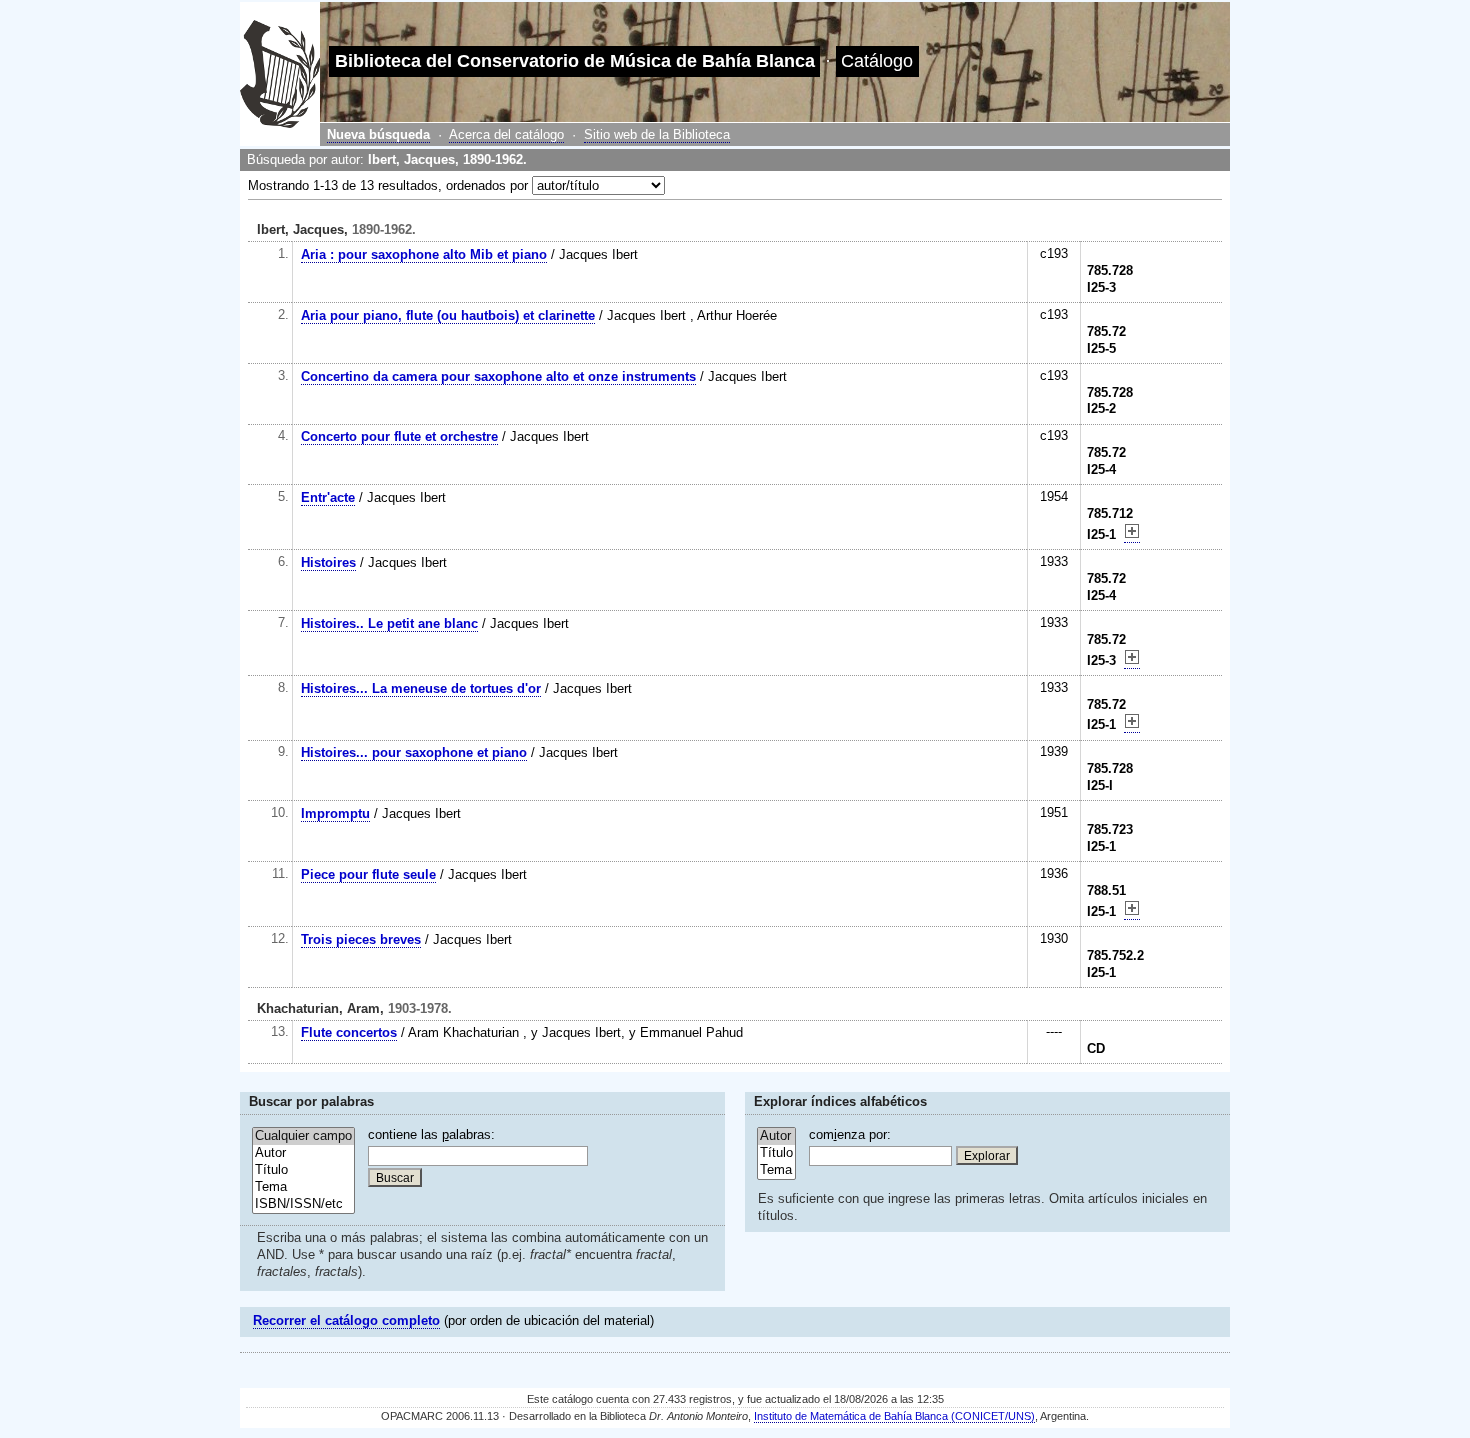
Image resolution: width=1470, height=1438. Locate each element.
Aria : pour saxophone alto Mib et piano (424, 254)
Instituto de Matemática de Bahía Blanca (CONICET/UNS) (894, 1416)
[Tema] (303, 1187)
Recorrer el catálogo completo (346, 1320)
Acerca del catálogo (506, 134)
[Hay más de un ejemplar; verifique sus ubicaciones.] (1132, 535)
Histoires (328, 562)
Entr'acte (328, 497)
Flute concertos (349, 1032)
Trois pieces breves (361, 939)
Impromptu (335, 813)
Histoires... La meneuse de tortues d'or (421, 688)
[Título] (303, 1170)
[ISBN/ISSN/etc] (303, 1204)
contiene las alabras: (431, 1134)
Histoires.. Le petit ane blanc (389, 623)
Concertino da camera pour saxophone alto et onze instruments (498, 376)
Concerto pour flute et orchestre (399, 436)
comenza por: (850, 1134)
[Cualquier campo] (303, 1136)
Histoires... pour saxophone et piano (414, 752)
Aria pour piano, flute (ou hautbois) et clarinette (448, 315)
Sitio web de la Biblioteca (657, 134)
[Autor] (303, 1153)
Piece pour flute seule (368, 874)
